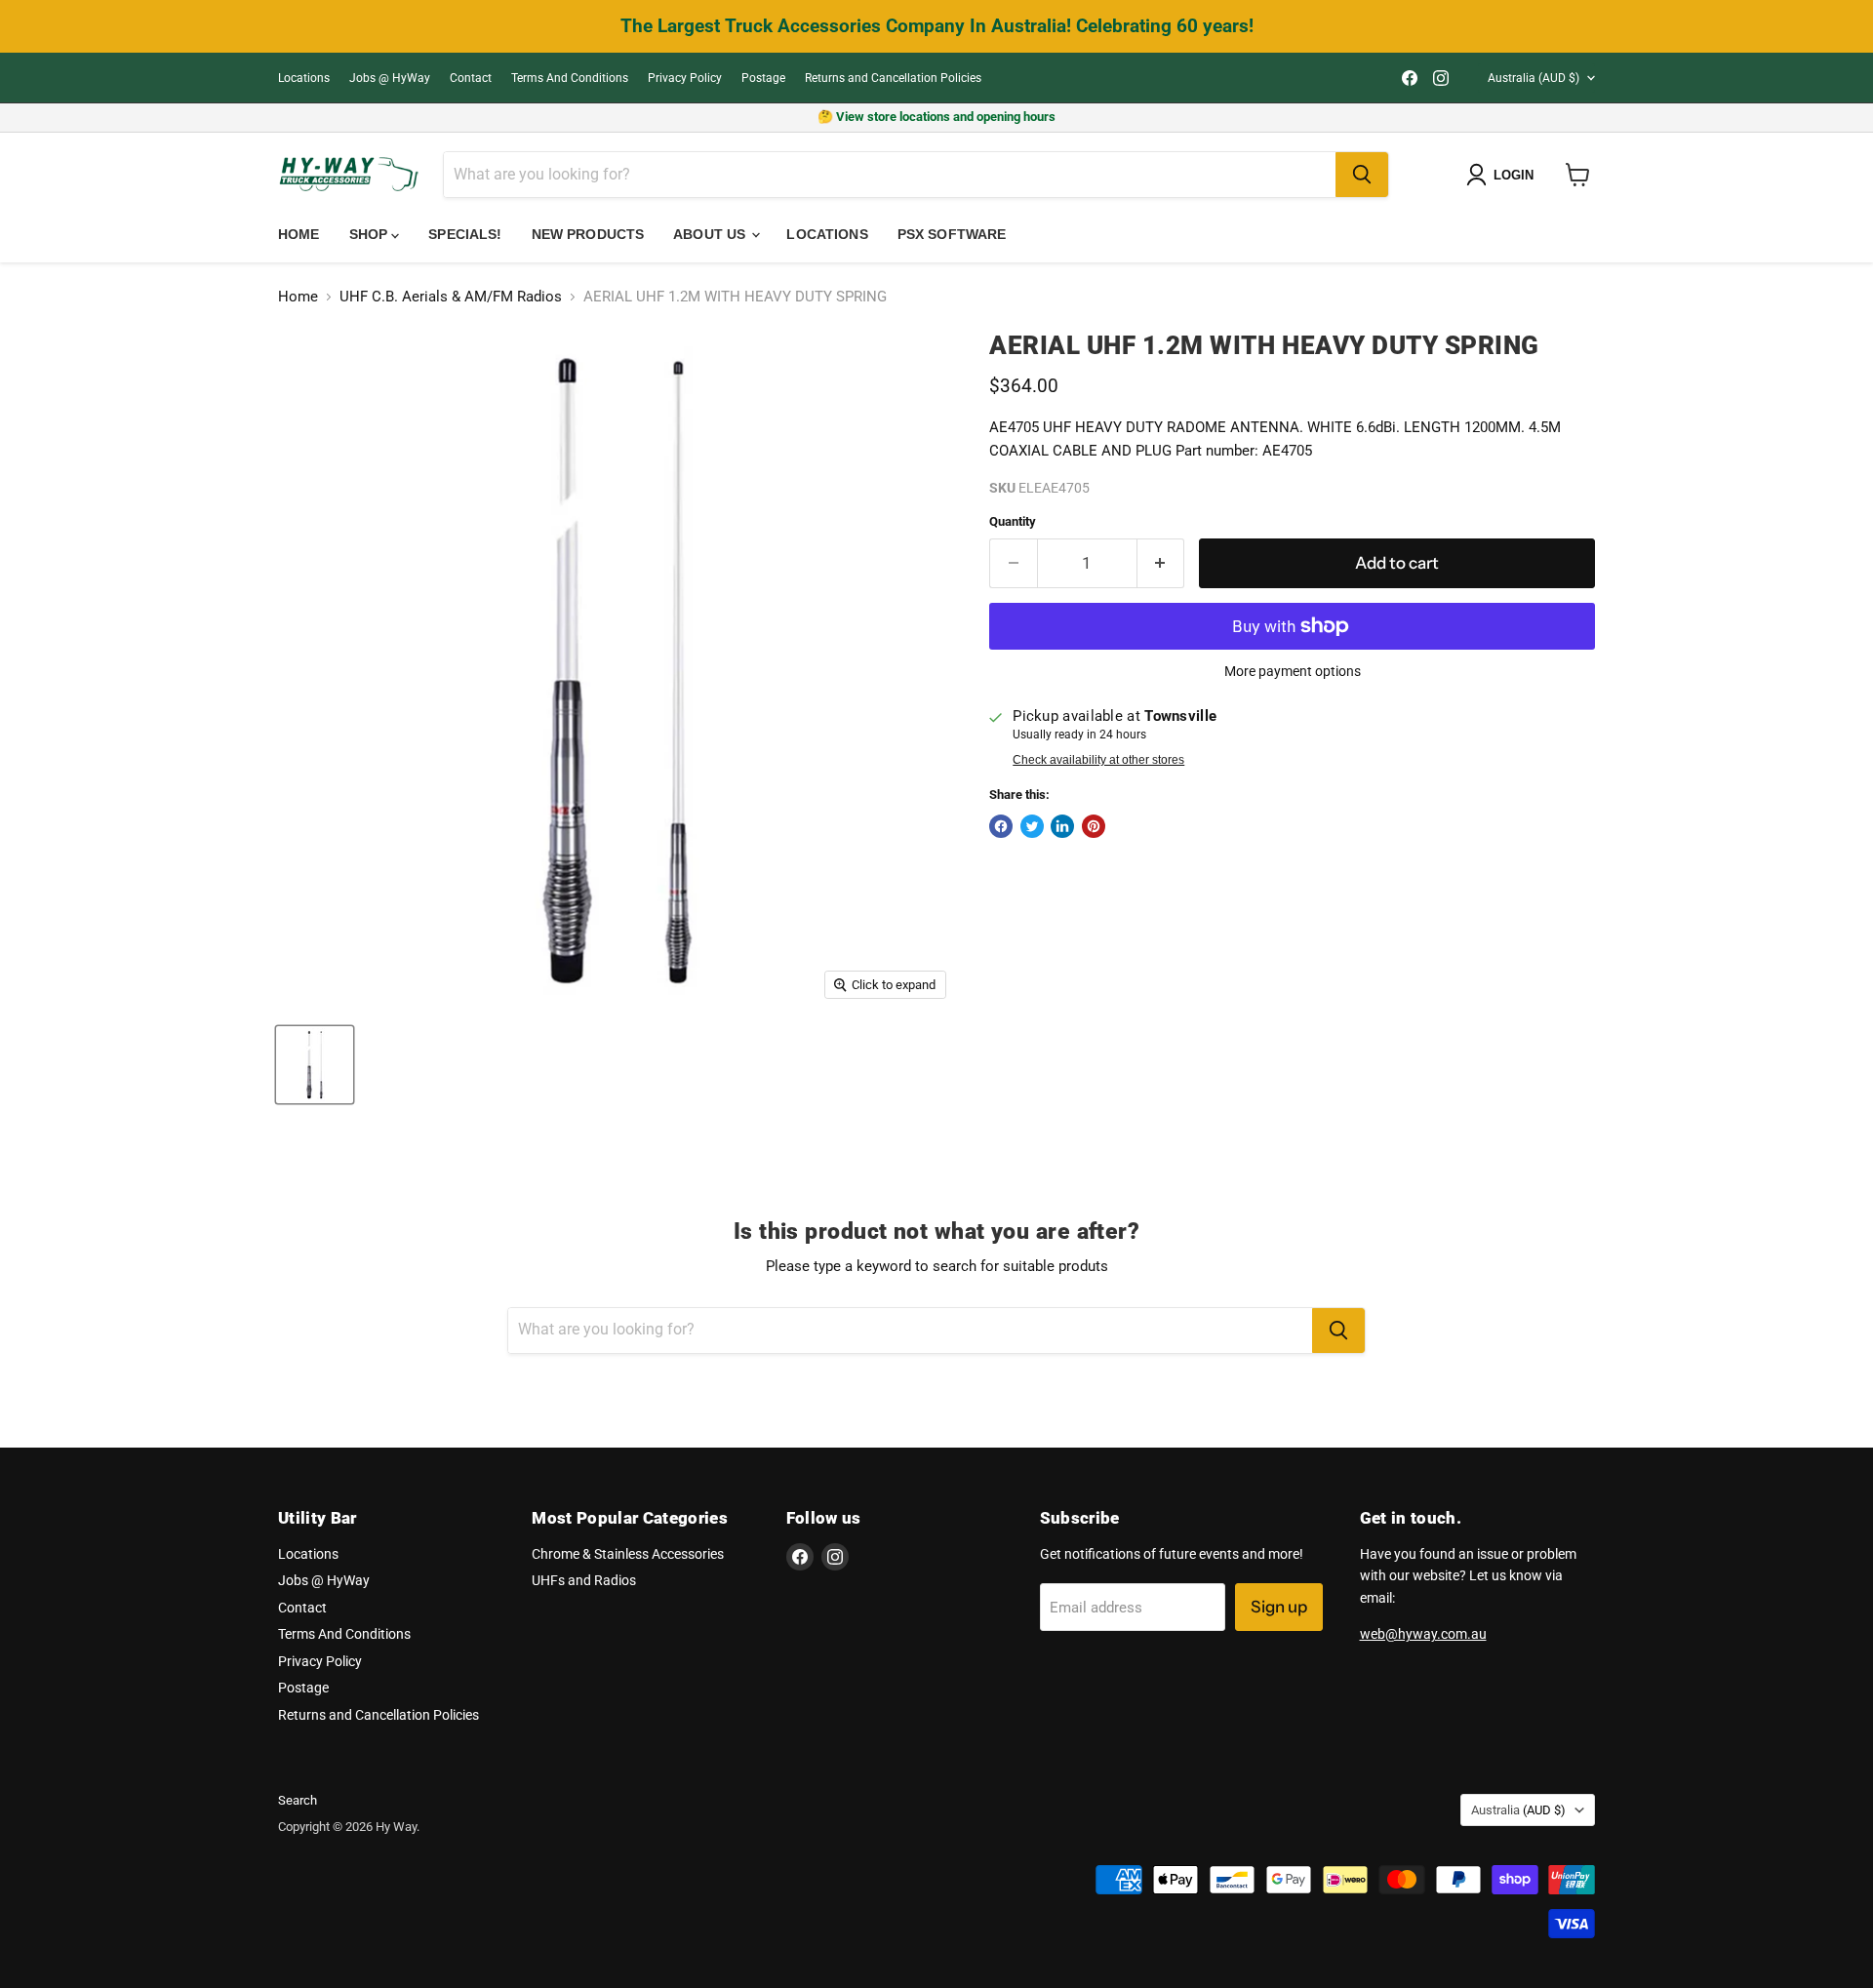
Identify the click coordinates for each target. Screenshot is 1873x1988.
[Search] (1362, 175)
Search (298, 1800)
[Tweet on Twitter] (1032, 826)
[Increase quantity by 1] (1161, 563)
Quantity (1013, 521)
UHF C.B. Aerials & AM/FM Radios (451, 297)
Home (299, 234)
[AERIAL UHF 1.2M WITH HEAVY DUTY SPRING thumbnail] (315, 1065)
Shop (371, 234)
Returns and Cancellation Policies (893, 78)
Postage (763, 78)
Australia (1534, 78)
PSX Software (952, 234)
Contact (471, 78)
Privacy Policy (685, 78)
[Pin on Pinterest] (1094, 826)
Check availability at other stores (1098, 760)
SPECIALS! (465, 234)
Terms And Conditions (570, 78)
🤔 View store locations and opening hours (936, 117)
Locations (304, 78)
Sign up (1279, 1607)
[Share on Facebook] (1001, 826)
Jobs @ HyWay (390, 78)
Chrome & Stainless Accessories (628, 1554)
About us (711, 234)
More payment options (1293, 671)
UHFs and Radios (584, 1580)
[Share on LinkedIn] (1062, 826)
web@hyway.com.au (1423, 1634)
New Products (588, 234)
